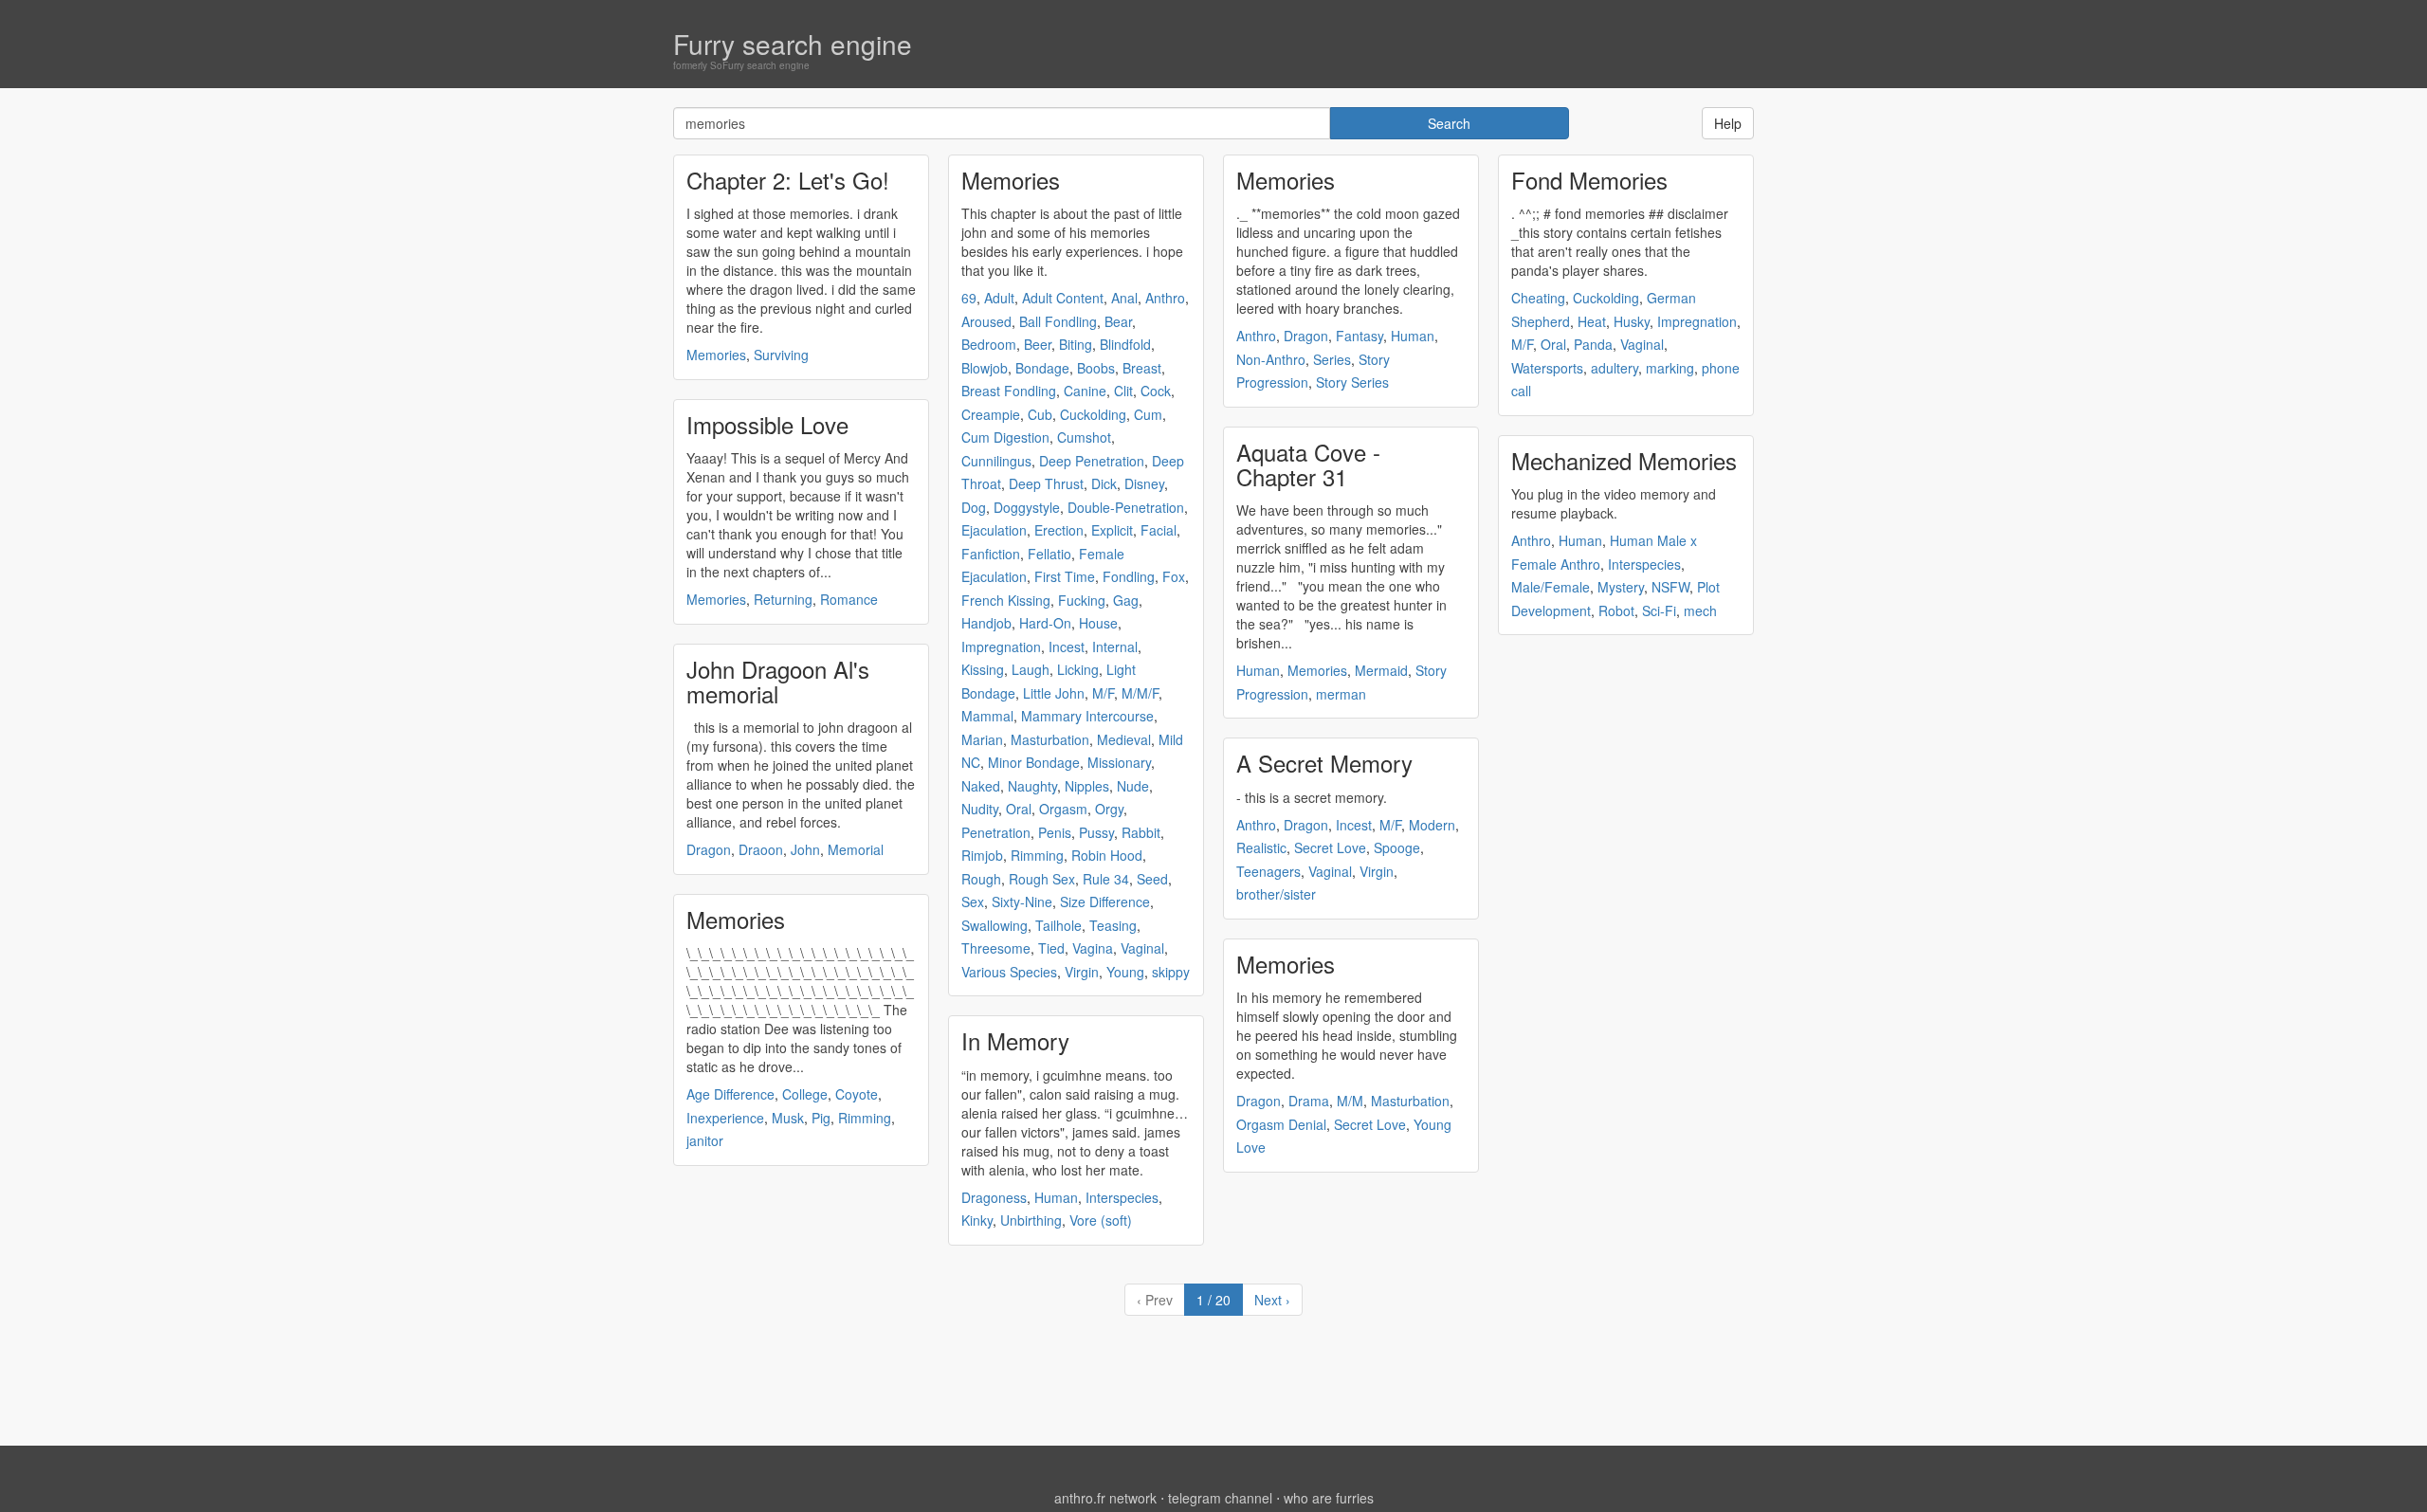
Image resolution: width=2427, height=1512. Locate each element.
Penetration (996, 832)
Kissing (983, 669)
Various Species (1009, 972)
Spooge (1397, 847)
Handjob (986, 623)
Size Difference (1105, 902)
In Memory (1015, 1040)
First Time (1065, 576)
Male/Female (1551, 587)
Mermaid (1381, 670)
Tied (1051, 948)
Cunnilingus (996, 461)
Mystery (1621, 587)
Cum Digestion (1005, 437)
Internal (1115, 647)
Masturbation (1050, 739)
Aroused (986, 321)
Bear (1118, 321)
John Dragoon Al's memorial (778, 681)
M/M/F (1140, 693)
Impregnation (1001, 647)
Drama (1309, 1101)
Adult (999, 298)
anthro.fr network (1105, 1498)
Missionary (1119, 762)
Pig (821, 1118)
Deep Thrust (1046, 483)
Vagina (1093, 948)
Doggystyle (1027, 507)
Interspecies (1122, 1197)
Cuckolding (1093, 414)
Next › (1272, 1300)
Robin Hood (1107, 855)
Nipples (1087, 786)
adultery (1615, 368)
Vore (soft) (1101, 1220)
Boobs (1096, 368)
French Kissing (1006, 600)
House (1098, 623)
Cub (1040, 414)
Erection (1059, 530)
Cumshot (1084, 437)
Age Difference (730, 1094)
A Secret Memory (1324, 763)
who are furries (1329, 1498)
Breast (1142, 368)
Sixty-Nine (1022, 902)
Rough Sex (1042, 879)
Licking (1078, 669)
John (805, 849)
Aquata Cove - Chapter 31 (1308, 464)
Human (1056, 1197)
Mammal (987, 716)
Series (1332, 359)
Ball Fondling (1058, 321)
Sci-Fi (1659, 610)
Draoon (761, 849)
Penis (1055, 832)
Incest (1067, 647)
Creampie (991, 414)
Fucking (1082, 600)
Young (1125, 972)
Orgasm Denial (1281, 1124)
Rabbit (1141, 832)
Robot (1616, 610)
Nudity (980, 809)
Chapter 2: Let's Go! (788, 180)
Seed (1152, 879)
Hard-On (1045, 623)
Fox (1174, 576)
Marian (982, 739)
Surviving (781, 355)
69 (969, 298)
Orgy (1109, 809)
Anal (1124, 298)
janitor (705, 1140)
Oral (1019, 809)
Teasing (1113, 925)
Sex (973, 902)
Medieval (1124, 739)
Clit (1123, 391)
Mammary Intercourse (1087, 716)
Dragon (709, 849)
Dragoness (994, 1197)
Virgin (1082, 972)
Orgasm (1063, 809)
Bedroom (989, 344)
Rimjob (982, 855)
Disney (1144, 483)
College (805, 1094)
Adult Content (1063, 298)
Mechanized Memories (1624, 460)
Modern (1432, 825)
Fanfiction (991, 554)
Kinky (977, 1220)
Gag (1126, 600)
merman (1341, 694)
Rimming (865, 1118)
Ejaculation (994, 530)
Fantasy (1359, 336)
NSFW (1670, 587)
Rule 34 (1106, 879)
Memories (716, 355)
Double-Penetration (1126, 507)
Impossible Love (767, 424)
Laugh (1031, 669)
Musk (788, 1118)
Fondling (1129, 576)
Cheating (1538, 298)
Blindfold (1125, 344)
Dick (1104, 483)
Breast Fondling (1009, 391)
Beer (1038, 344)
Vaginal (1142, 948)
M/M (1350, 1101)
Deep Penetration (1092, 461)
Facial (1159, 530)
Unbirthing (1031, 1220)
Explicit (1112, 530)
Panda (1593, 344)
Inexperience (725, 1118)
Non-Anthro (1271, 359)
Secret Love (1330, 847)
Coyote (857, 1094)
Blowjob (985, 368)
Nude (1133, 786)
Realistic (1261, 847)
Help (1728, 123)
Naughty (1032, 786)
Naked (981, 786)
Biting (1076, 344)
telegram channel (1220, 1498)
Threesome (996, 948)
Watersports (1547, 368)
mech (1700, 610)
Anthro (1165, 298)
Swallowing (995, 925)
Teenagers (1268, 871)
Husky (1632, 321)
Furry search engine (793, 44)
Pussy (1096, 832)
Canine (1085, 391)
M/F (1103, 693)
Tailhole (1058, 925)
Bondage (1042, 368)
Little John (1054, 693)
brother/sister (1276, 894)
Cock (1156, 391)
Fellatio (1049, 554)
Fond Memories (1589, 180)
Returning (783, 599)
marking (1670, 368)
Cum (1148, 414)
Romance (849, 599)
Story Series (1352, 382)
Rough (981, 879)
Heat (1592, 321)
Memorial (856, 849)
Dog (974, 507)
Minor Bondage (1034, 762)
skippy (1171, 972)
